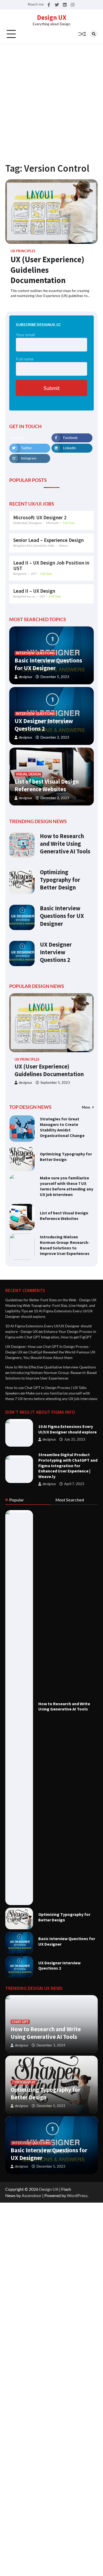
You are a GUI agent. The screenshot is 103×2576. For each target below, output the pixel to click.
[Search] (94, 34)
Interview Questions (35, 653)
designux (25, 677)
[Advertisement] (51, 98)
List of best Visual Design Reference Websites (47, 785)
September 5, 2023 (55, 1083)
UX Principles (23, 251)
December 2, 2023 (55, 737)
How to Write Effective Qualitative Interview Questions (51, 1367)
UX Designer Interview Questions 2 (44, 725)
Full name (25, 359)
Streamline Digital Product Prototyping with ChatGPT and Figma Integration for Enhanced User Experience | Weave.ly (68, 1465)
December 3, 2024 (51, 2045)
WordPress (77, 2195)
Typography (24, 2082)
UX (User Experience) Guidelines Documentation (47, 270)
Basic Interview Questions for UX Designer (48, 664)
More (86, 1107)
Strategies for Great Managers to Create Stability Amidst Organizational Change (62, 1127)
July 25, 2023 (75, 1439)
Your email (25, 335)
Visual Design (28, 774)
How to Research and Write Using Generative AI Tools (65, 844)
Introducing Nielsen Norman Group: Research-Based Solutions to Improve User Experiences (65, 1245)
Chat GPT (20, 2022)
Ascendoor (32, 2195)
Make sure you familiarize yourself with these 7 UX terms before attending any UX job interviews (67, 1186)
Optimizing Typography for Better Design (60, 880)
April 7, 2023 (74, 1484)
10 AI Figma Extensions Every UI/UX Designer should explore (67, 1429)
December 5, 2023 (55, 677)
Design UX (52, 17)
